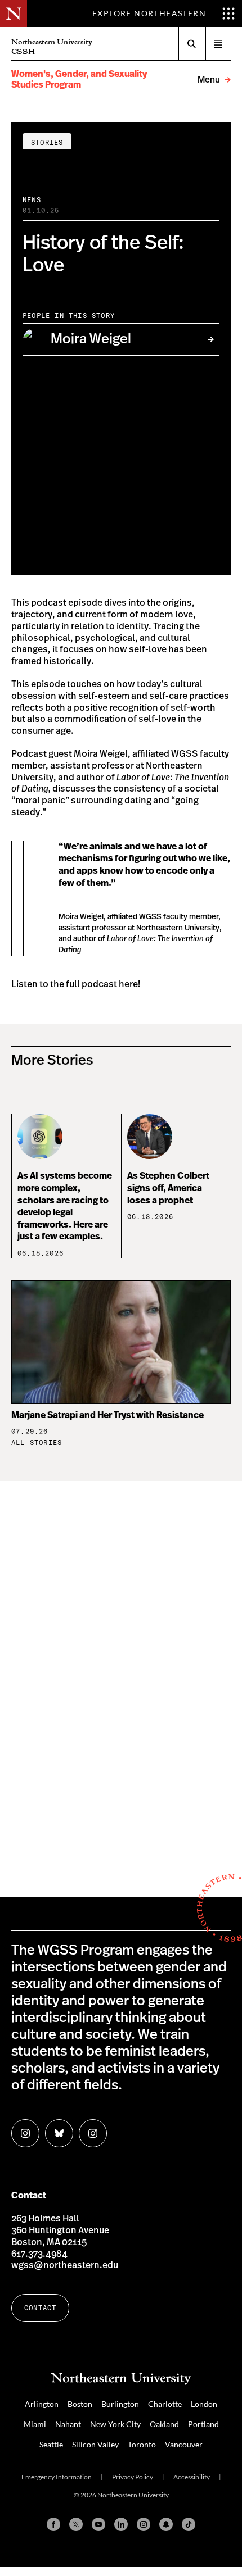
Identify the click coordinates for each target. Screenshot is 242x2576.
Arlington (42, 2404)
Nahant (68, 2424)
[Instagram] (144, 2524)
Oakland (164, 2424)
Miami (35, 2424)
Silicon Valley (95, 2444)
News (32, 200)
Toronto (142, 2444)
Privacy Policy (133, 2477)
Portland (203, 2424)
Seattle (51, 2444)
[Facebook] (53, 2524)
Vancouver (184, 2444)
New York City (115, 2424)
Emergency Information (57, 2477)
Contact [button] (40, 2308)
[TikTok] (189, 2524)
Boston (80, 2404)
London (204, 2404)
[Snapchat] (166, 2524)
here (128, 984)
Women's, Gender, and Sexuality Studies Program (79, 79)
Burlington (120, 2404)
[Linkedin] (121, 2524)
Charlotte (165, 2404)
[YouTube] (98, 2524)
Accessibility (192, 2477)
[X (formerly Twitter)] (76, 2524)
